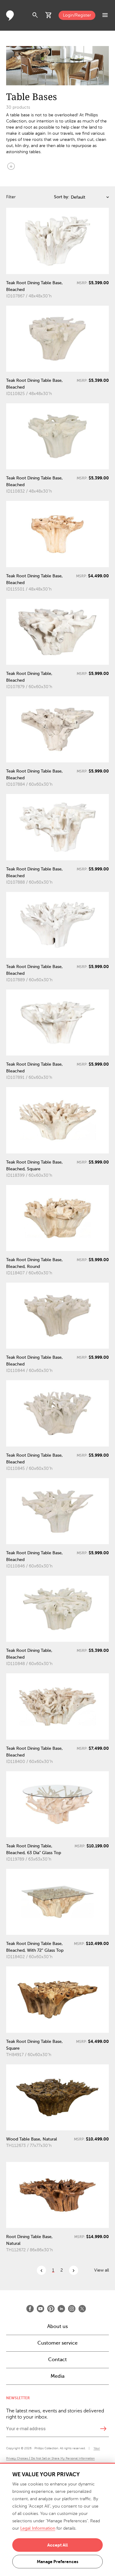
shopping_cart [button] (49, 15)
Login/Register (77, 15)
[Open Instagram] (72, 2309)
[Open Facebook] (30, 2309)
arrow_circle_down (11, 166)
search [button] (35, 15)
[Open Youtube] (40, 2309)
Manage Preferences (57, 2562)
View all (102, 2270)
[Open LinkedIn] (61, 2309)
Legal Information (38, 2528)
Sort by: (62, 197)
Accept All (57, 2545)
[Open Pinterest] (51, 2309)
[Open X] (82, 2309)
